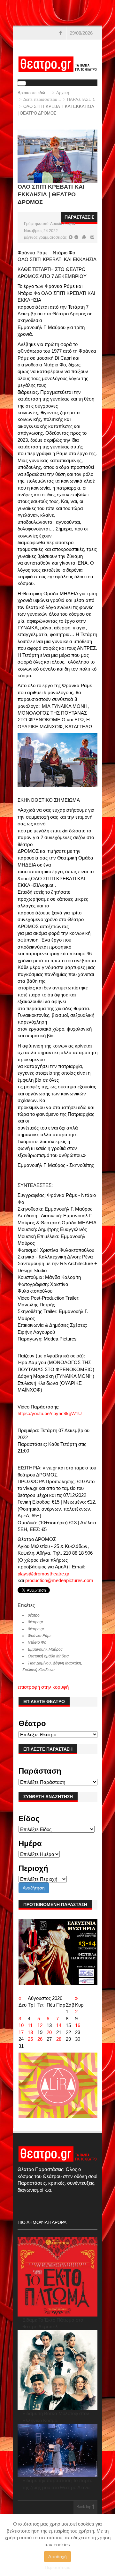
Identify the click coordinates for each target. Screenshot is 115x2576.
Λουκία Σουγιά (63, 224)
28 (59, 2039)
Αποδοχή (57, 2557)
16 (78, 2025)
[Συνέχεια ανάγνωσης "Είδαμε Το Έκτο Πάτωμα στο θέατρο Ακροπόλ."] (58, 2277)
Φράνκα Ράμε (39, 1636)
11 (30, 2025)
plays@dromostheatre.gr (43, 1574)
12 (40, 2025)
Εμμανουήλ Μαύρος (45, 1649)
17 (21, 2032)
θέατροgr (35, 1622)
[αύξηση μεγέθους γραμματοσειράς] (76, 237)
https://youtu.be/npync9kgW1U (50, 1413)
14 (59, 2025)
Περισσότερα (58, 2567)
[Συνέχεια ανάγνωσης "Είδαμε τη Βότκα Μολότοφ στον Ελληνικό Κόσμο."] (58, 2370)
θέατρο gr (36, 1629)
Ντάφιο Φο (37, 1642)
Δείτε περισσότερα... (42, 99)
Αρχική (63, 93)
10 (21, 2025)
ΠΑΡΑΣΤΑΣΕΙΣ (81, 99)
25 (30, 2039)
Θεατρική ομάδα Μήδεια (48, 1656)
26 (40, 2039)
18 (30, 2032)
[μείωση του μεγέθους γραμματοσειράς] (71, 237)
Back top (84, 2507)
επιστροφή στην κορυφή (43, 1687)
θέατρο (34, 1615)
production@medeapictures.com (59, 1580)
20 (49, 2032)
